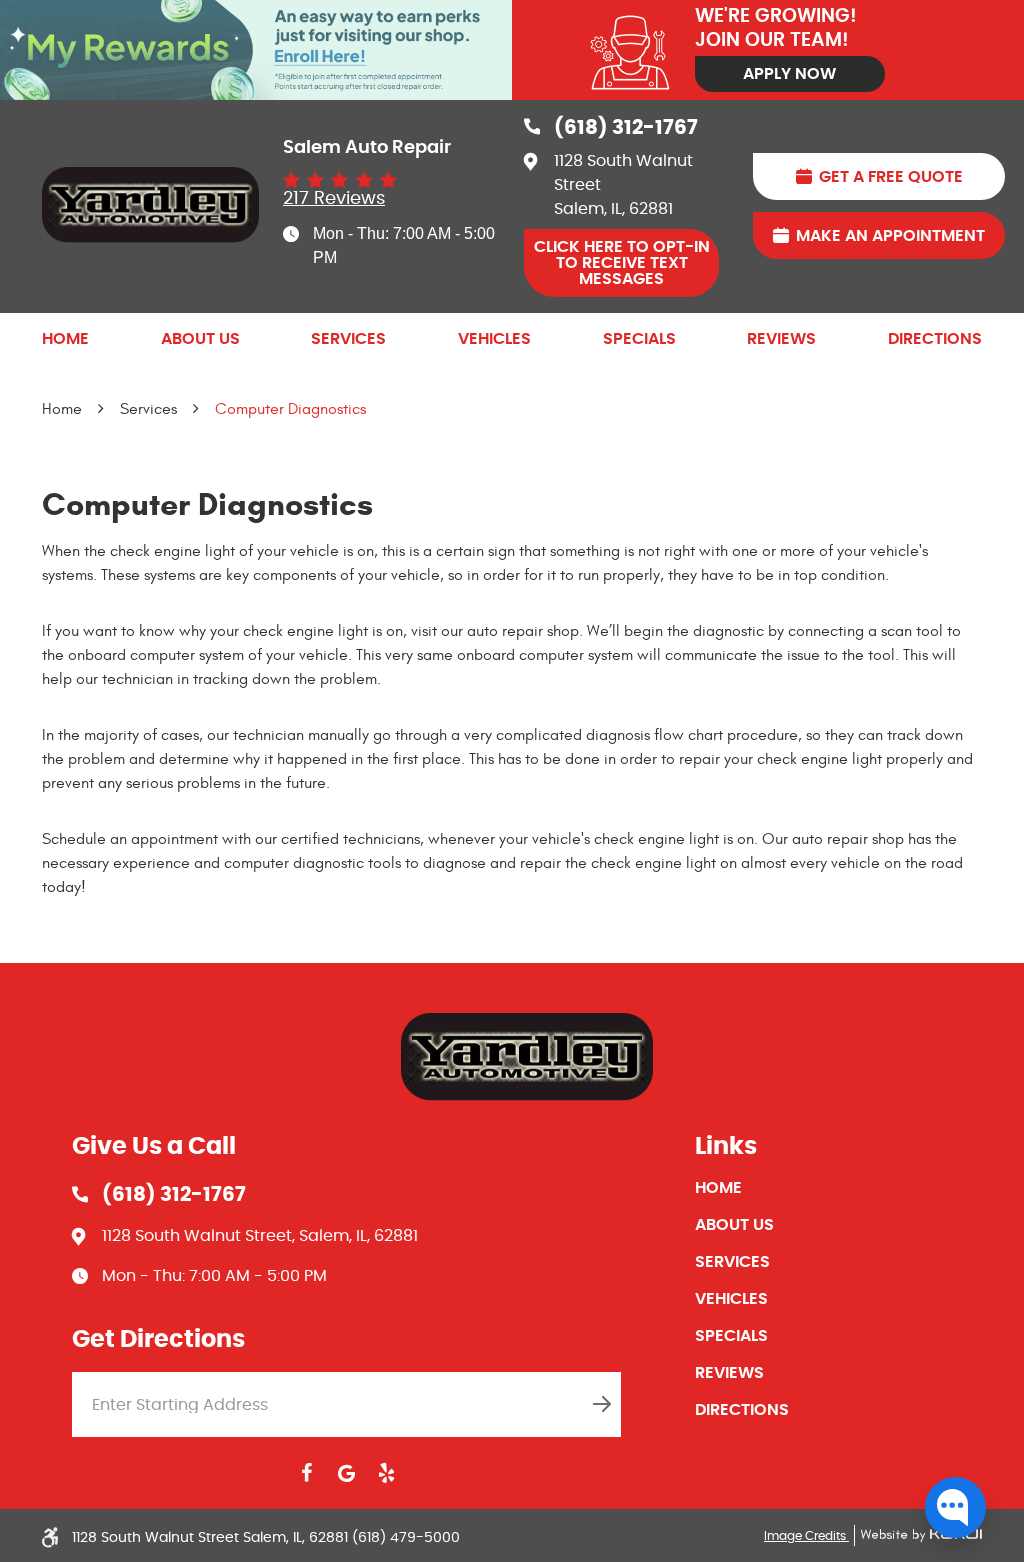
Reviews (781, 339)
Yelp (386, 1473)
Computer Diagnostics (290, 409)
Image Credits (806, 1536)
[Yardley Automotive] (150, 205)
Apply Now (789, 74)
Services (348, 339)
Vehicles (494, 339)
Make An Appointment (890, 236)
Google (346, 1473)
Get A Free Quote (891, 177)
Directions (935, 339)
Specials (639, 339)
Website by (918, 1535)
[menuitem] (65, 339)
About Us (200, 339)
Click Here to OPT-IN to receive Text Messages (622, 263)
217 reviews (334, 199)
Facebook (306, 1473)
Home (65, 339)
